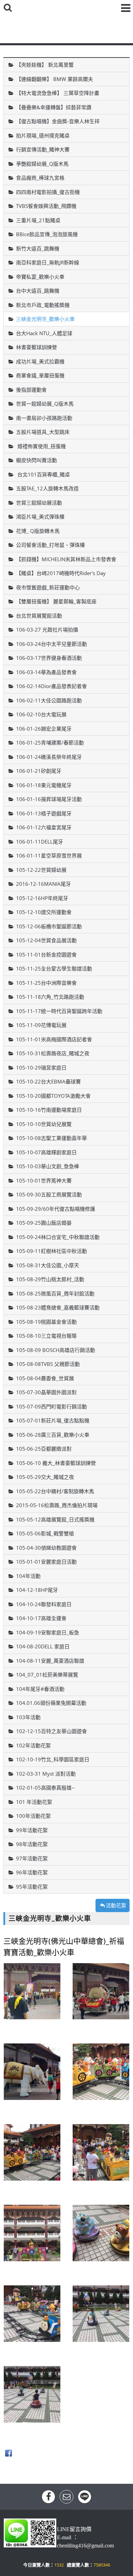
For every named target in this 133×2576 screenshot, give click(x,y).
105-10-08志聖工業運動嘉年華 (51, 1138)
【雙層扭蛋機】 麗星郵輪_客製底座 (56, 601)
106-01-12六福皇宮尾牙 (44, 827)
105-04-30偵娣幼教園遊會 (46, 1548)
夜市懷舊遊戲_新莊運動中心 (48, 587)
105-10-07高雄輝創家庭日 (46, 1152)
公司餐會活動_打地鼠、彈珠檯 (50, 545)
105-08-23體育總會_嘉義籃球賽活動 (58, 1307)
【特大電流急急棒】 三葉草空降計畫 (58, 93)
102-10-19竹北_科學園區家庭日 (53, 1759)
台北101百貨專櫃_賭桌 (43, 474)
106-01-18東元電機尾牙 (44, 785)
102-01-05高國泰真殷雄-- (46, 1788)
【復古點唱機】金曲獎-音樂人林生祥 (58, 121)
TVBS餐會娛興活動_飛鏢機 (46, 206)
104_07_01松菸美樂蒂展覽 (47, 1675)
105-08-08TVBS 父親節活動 (48, 1364)
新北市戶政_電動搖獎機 (43, 305)
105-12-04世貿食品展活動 (46, 940)
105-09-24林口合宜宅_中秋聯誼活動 (58, 1237)
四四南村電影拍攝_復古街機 (48, 192)
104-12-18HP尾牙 (37, 1590)
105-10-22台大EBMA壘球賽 (48, 1081)
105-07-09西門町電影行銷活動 (51, 1406)
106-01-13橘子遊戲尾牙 (44, 813)
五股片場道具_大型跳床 (43, 432)
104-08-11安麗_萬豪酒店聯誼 (50, 1661)
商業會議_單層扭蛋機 (40, 375)
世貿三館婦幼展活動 (39, 503)
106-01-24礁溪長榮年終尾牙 (49, 757)
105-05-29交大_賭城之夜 (45, 1477)
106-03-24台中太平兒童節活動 (51, 644)
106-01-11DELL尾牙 (40, 842)
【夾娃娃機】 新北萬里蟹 (45, 65)
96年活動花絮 (32, 1872)
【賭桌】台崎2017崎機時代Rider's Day (61, 573)
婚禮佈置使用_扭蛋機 (41, 446)
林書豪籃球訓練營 (36, 347)
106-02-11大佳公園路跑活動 (49, 700)
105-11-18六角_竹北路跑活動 (50, 997)
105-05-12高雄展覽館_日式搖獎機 (55, 1519)
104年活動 (28, 1576)
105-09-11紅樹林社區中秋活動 (51, 1251)
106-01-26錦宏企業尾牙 (44, 729)
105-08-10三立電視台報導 (46, 1336)
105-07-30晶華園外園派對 (46, 1392)
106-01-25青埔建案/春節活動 (50, 743)
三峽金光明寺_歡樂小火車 (45, 319)
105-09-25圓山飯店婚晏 (44, 1223)
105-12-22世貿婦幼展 (41, 870)
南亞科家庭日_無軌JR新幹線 (48, 262)
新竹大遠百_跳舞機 (38, 248)
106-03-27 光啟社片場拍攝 (47, 630)
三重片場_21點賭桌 (38, 220)
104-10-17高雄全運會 (41, 1618)
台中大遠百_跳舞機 (38, 291)
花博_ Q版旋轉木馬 (38, 531)
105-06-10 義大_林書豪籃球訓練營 (56, 1463)
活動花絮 (116, 1905)
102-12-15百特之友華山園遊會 (51, 1731)
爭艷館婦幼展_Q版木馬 (42, 164)
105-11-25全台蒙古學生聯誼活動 (54, 968)
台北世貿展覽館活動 (39, 616)
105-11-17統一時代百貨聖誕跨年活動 (59, 1011)
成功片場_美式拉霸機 (40, 361)
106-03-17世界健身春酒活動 (49, 658)
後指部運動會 (31, 390)
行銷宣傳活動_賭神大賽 (43, 149)
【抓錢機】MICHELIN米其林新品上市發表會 (66, 559)
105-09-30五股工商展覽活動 (49, 1194)
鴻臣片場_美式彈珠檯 (40, 517)
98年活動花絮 (32, 1844)
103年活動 (28, 1717)
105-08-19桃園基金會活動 (46, 1322)
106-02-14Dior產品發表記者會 (51, 686)
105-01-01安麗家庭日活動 (46, 1562)
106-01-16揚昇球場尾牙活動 (49, 799)
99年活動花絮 (32, 1830)
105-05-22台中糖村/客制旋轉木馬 (55, 1491)
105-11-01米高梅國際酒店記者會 (54, 1039)
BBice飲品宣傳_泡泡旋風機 (47, 234)
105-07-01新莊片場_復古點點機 (53, 1420)
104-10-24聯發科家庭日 (44, 1604)
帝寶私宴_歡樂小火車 (40, 277)
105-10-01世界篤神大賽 (44, 1180)
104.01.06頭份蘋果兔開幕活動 (51, 1703)
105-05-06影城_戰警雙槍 (45, 1533)
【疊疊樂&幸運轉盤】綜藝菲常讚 (54, 107)
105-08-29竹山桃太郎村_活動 (50, 1279)
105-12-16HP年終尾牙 (42, 898)
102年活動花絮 (33, 1745)
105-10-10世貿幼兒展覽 (44, 1124)
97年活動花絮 (32, 1858)
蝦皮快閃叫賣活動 (36, 460)
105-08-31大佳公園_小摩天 (48, 1265)
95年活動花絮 (32, 1887)
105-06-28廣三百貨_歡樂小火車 (53, 1435)
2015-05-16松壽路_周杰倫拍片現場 (57, 1505)
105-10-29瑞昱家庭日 (41, 1067)
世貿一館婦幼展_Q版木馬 (45, 404)
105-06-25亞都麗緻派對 (44, 1449)
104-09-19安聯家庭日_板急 (48, 1632)
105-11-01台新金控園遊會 (46, 955)
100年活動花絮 (33, 1816)
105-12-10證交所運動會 (44, 912)
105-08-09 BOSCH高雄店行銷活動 (56, 1350)
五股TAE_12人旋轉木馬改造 (47, 488)
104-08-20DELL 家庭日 (43, 1646)
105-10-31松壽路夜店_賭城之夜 (53, 1053)
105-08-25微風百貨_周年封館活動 (55, 1293)
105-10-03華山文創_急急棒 (48, 1166)
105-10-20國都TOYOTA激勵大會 (53, 1096)
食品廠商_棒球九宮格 (40, 178)
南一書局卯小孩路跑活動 (44, 418)
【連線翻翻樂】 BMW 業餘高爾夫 (55, 79)
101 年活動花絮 (34, 1802)
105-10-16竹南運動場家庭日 (49, 1110)
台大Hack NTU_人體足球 (44, 333)
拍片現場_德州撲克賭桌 (43, 135)
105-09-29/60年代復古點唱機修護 (56, 1209)
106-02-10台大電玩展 (41, 714)
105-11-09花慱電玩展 (41, 1025)
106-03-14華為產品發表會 (46, 672)
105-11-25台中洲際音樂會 (46, 983)
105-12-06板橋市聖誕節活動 (49, 926)
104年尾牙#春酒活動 (40, 1689)
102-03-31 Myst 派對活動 (46, 1774)
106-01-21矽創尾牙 (39, 771)
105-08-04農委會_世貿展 (45, 1378)
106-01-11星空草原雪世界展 (49, 855)
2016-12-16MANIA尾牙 (43, 884)
